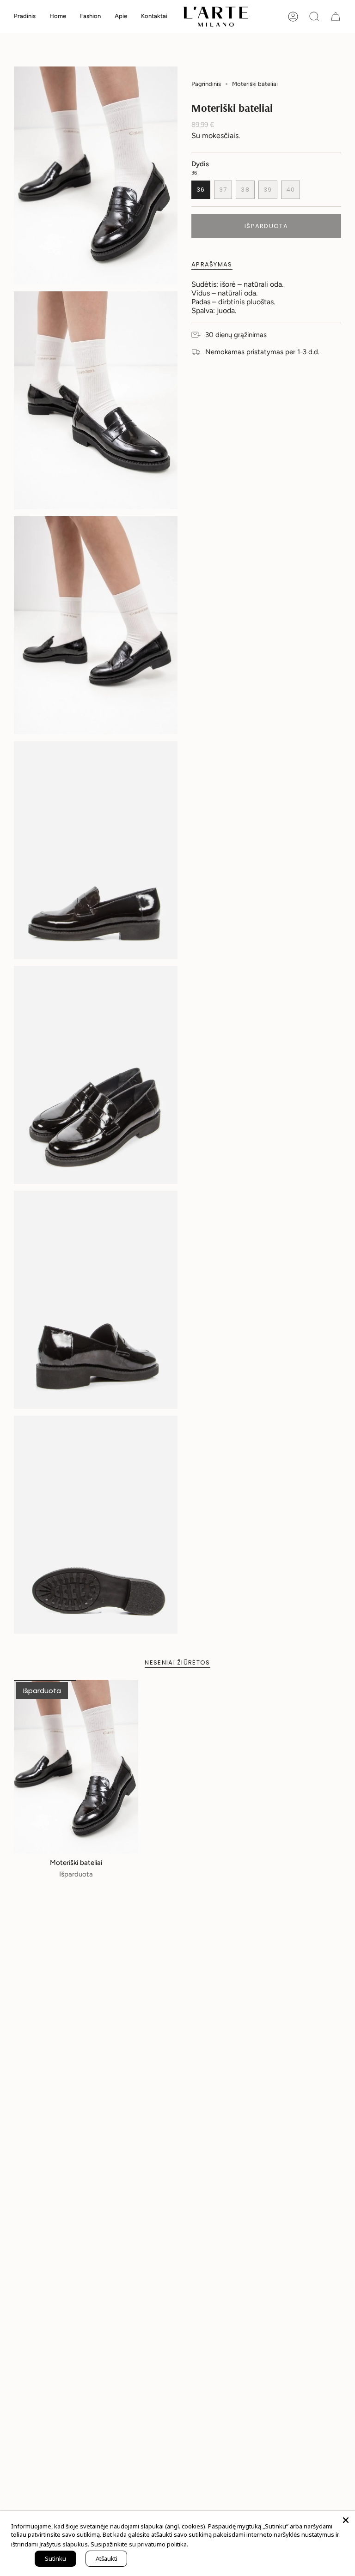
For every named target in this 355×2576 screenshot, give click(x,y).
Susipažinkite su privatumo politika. (139, 2544)
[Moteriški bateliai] (76, 1767)
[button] (58, 17)
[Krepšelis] (336, 17)
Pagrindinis (206, 84)
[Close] (346, 2520)
